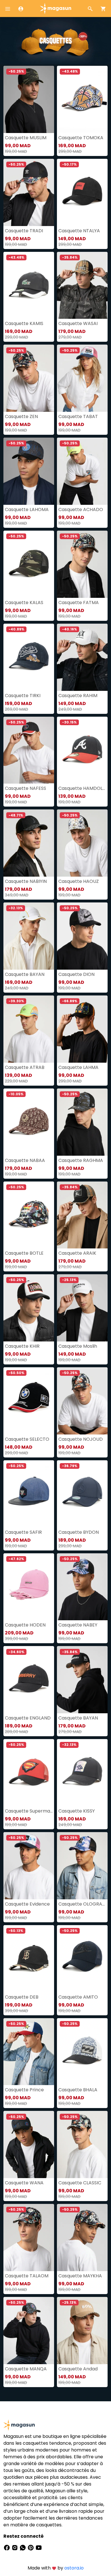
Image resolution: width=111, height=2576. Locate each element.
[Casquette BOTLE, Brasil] (29, 1215)
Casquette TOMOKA (81, 138)
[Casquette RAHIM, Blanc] (82, 657)
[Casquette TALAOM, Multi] (29, 2238)
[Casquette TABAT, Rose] (82, 378)
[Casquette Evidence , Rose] (29, 1866)
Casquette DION (76, 974)
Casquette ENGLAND (28, 1718)
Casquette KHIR (22, 1346)
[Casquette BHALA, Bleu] (82, 2052)
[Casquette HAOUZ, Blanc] (82, 843)
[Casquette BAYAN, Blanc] (29, 936)
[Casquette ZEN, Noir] (29, 378)
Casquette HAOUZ (79, 881)
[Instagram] (15, 2547)
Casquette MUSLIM (26, 138)
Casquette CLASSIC (80, 2183)
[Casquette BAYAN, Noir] (82, 1680)
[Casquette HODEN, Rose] (29, 1587)
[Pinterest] (31, 2547)
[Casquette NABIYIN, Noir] (29, 843)
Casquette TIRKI (23, 696)
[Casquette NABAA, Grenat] (29, 1122)
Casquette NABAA (25, 1160)
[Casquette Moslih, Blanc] (82, 1308)
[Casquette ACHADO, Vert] (82, 471)
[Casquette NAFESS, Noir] (29, 750)
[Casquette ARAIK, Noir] (82, 1215)
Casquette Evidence (27, 1904)
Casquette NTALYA (79, 231)
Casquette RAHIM (78, 696)
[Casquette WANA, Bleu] (29, 2144)
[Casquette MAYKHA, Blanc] (82, 2238)
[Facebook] (7, 2547)
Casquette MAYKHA (80, 2276)
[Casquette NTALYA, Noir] (82, 192)
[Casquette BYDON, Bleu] (82, 1494)
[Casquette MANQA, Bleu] (29, 2331)
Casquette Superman (29, 1811)
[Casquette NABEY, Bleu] (82, 1587)
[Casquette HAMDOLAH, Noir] (82, 750)
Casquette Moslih (78, 1346)
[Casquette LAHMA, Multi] (82, 1029)
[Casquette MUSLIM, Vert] (29, 99)
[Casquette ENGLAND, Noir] (29, 1680)
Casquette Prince (24, 2090)
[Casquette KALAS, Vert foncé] (29, 564)
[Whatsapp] (23, 2547)
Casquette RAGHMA (81, 1160)
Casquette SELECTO (27, 1439)
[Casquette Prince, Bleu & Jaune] (29, 2052)
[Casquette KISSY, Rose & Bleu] (82, 1773)
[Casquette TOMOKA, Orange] (82, 99)
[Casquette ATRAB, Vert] (29, 1029)
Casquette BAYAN (25, 974)
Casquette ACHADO (81, 509)
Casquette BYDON (79, 1532)
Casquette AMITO (78, 1997)
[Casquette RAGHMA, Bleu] (82, 1122)
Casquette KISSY (77, 1811)
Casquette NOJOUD (81, 1439)
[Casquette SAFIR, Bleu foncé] (29, 1494)
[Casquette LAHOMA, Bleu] (29, 471)
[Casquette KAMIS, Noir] (29, 285)
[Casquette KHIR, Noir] (29, 1308)
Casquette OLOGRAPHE (82, 1904)
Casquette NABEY (78, 1625)
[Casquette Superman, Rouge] (29, 1773)
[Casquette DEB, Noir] (29, 1959)
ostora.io (74, 2568)
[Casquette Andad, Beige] (82, 2331)
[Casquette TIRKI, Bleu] (29, 657)
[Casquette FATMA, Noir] (82, 564)
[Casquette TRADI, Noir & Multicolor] (29, 192)
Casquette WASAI (78, 323)
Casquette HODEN (25, 1625)
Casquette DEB (22, 1997)
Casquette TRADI (24, 231)
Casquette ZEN (21, 416)
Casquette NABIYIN (26, 881)
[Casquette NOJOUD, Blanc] (82, 1401)
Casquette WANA (24, 2183)
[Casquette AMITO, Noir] (82, 1959)
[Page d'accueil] (55, 8)
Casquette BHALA (78, 2090)
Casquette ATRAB (25, 1067)
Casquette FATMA (79, 603)
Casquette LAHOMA (27, 509)
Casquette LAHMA (78, 1067)
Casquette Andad (78, 2369)
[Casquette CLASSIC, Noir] (82, 2144)
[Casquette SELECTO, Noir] (29, 1401)
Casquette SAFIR (23, 1532)
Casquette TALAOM (27, 2276)
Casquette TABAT (78, 416)
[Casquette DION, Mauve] (82, 936)
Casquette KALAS (24, 603)
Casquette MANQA (26, 2369)
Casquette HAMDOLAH (82, 788)
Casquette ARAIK (77, 1253)
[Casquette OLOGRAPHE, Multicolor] (82, 1866)
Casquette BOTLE (24, 1253)
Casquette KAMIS (24, 323)
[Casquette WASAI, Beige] (82, 285)
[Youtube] (39, 2547)
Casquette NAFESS (25, 788)
